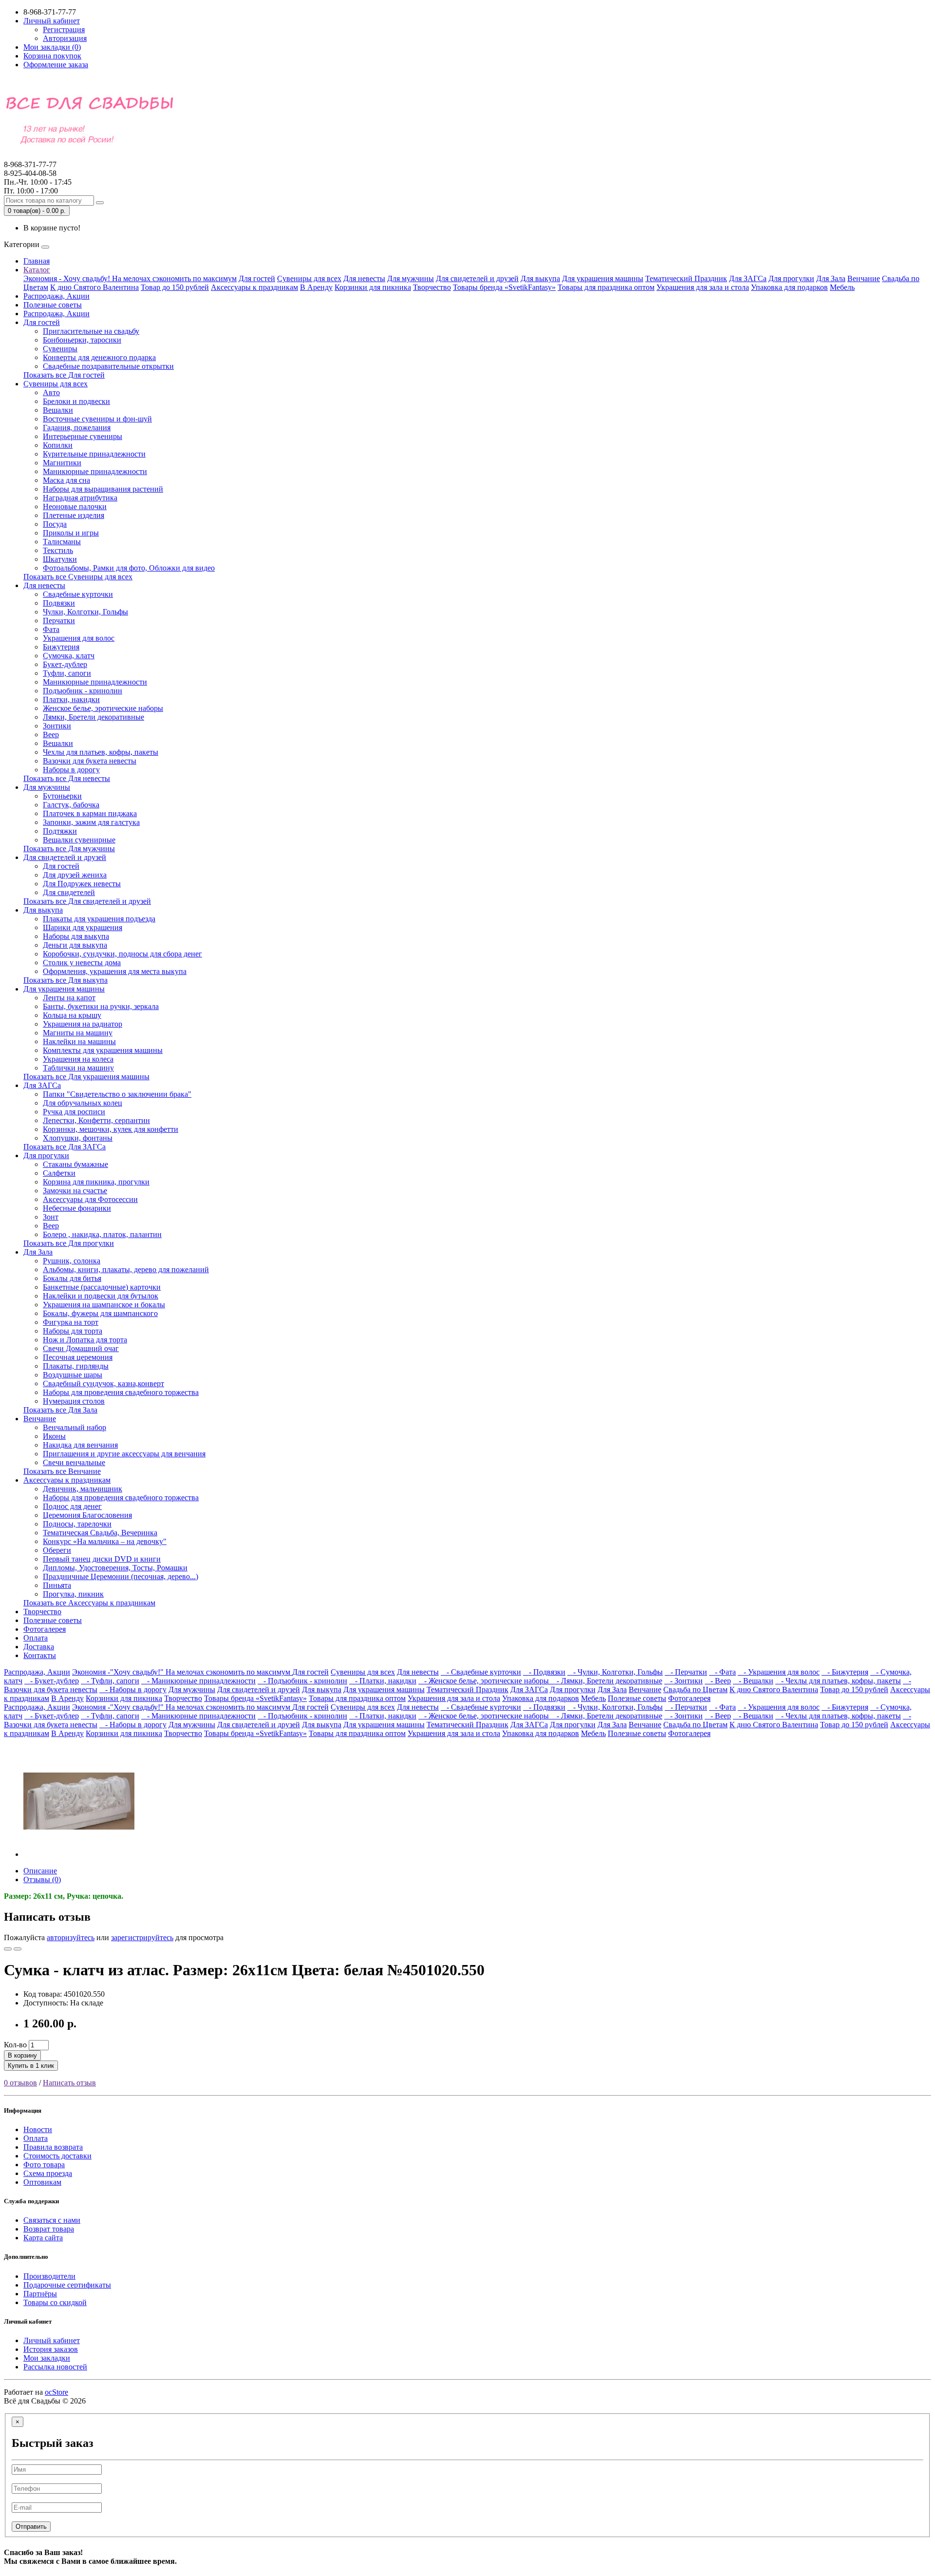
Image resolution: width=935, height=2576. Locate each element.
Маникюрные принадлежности (95, 471)
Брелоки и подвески (76, 401)
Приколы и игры (71, 533)
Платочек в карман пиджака (90, 813)
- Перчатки (686, 1672)
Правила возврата (53, 2147)
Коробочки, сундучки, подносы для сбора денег (122, 954)
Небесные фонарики (77, 1208)
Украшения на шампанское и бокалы (104, 1305)
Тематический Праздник (686, 278)
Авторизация (65, 38)
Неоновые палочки (75, 506)
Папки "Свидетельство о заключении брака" (117, 1094)
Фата (51, 629)
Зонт (51, 1217)
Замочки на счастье (75, 1191)
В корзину (22, 2055)
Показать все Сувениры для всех (78, 577)
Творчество (432, 287)
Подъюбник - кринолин (83, 691)
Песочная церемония (78, 1357)
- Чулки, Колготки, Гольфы (615, 1672)
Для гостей (257, 278)
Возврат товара (49, 2229)
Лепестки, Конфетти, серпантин (96, 1120)
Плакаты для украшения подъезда (99, 919)
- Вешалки (753, 1681)
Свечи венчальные (74, 1462)
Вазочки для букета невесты (90, 761)
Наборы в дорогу (71, 770)
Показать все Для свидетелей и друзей (87, 901)
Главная (37, 261)
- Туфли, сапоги (110, 1681)
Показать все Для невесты (67, 778)
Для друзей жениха (75, 875)
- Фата (722, 1672)
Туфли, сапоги (67, 673)
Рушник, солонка (72, 1261)
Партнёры (40, 2294)
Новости (38, 2129)
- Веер (718, 1681)
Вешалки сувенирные (79, 840)
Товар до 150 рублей (175, 287)
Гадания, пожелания (77, 428)
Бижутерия (61, 647)
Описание (40, 1871)
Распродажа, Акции (56, 296)
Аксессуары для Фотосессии (90, 1199)
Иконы (54, 1436)
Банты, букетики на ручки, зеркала (101, 1006)
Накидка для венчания (80, 1445)
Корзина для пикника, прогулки (96, 1182)
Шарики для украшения (83, 927)
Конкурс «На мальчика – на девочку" (105, 1541)
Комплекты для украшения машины (103, 1050)
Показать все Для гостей (64, 375)
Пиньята (57, 1585)
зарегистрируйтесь (142, 1937)
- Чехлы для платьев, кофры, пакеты (838, 1681)
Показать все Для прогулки (69, 1243)
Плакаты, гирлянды (76, 1366)
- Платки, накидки (383, 1681)
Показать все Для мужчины (69, 849)
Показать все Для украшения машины (86, 1077)
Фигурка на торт (71, 1322)
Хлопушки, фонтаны (78, 1138)
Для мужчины (411, 278)
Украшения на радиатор (83, 1024)
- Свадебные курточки (481, 1672)
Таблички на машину (78, 1068)
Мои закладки (47, 2358)
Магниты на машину (78, 1033)
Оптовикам (42, 2182)
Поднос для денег (72, 1506)
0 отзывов (20, 2083)
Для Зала (831, 278)
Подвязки (59, 603)
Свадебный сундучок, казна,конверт (103, 1383)
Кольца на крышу (72, 1015)
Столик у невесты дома (82, 963)
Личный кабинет (52, 2340)
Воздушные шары (73, 1375)
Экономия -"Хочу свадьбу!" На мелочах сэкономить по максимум (182, 1672)
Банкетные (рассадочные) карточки (102, 1287)
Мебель (842, 287)
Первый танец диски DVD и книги (102, 1559)
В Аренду (316, 287)
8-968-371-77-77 (30, 169)
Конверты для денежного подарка (99, 357)
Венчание (864, 278)
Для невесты (364, 278)
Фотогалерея (45, 1629)
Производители (49, 2276)
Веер (51, 735)
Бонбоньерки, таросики (82, 340)
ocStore (56, 2392)
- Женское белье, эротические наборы (485, 1681)
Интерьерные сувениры (83, 436)
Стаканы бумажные (75, 1164)
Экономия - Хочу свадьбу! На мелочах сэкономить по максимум (130, 278)
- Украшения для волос (779, 1672)
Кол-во (15, 2045)
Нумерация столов (74, 1401)
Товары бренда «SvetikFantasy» (504, 287)
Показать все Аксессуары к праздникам (89, 1603)
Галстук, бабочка (71, 805)
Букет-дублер (65, 664)
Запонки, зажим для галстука (91, 822)
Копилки (58, 445)
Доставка (39, 1647)
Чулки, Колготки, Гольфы (85, 612)
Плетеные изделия (74, 515)
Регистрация (64, 29)
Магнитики (62, 463)
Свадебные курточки (78, 594)
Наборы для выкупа (76, 936)
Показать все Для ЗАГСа (65, 1147)
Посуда (55, 524)
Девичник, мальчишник (83, 1489)
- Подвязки (544, 1672)
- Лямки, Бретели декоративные (607, 1681)
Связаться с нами (52, 2220)
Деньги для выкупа (75, 945)
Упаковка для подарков (789, 287)
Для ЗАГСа (748, 278)
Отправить (31, 2527)
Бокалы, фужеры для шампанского (100, 1313)
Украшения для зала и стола (703, 287)
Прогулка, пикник (73, 1594)
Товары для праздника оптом (606, 287)
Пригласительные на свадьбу (91, 331)
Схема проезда (48, 2173)
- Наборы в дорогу (133, 1689)
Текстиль (58, 550)
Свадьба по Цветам (695, 1689)
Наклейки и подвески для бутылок (101, 1296)
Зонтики (57, 726)
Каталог (37, 270)
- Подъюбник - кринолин (302, 1681)
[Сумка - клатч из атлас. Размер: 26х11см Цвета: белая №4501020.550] (79, 1854)
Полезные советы (53, 305)
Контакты (40, 1655)
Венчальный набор (75, 1427)
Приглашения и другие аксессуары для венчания (124, 1454)
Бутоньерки (62, 796)
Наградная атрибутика (80, 498)
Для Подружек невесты (82, 884)
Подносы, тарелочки (77, 1524)
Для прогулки (791, 278)
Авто (51, 392)
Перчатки (59, 620)
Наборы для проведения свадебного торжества (121, 1392)
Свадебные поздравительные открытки (108, 366)
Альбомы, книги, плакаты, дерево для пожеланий (126, 1269)
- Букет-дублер (52, 1681)
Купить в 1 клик (31, 2066)
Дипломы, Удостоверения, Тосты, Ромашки (115, 1568)
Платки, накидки (71, 699)
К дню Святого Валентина (94, 287)
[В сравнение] (18, 1949)
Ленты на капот (69, 998)
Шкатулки (60, 559)
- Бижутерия (845, 1672)
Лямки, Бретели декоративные (93, 717)
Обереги (57, 1550)
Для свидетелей (69, 892)
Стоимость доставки (57, 2156)
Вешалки (58, 410)
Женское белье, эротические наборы (103, 708)
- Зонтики (683, 1681)
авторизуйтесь (71, 1937)
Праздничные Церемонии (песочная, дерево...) (121, 1576)
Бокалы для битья (72, 1278)
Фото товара (44, 2165)
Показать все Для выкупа (65, 980)
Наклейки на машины (79, 1041)
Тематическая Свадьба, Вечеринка (100, 1533)
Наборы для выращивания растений (103, 489)
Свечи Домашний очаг (81, 1348)
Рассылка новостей (55, 2367)
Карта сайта (43, 2238)
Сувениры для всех (309, 278)
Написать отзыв (69, 2083)
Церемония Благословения (87, 1515)
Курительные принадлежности (94, 454)
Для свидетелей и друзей (477, 278)
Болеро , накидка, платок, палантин (102, 1234)
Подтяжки (60, 831)
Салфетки (59, 1173)
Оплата (36, 1638)
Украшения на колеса (78, 1059)
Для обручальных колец (83, 1103)
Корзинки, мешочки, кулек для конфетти (111, 1129)
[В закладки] (8, 1949)
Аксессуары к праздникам (254, 287)
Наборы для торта (73, 1331)
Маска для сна (66, 480)
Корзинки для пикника (373, 287)
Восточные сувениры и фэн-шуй (97, 419)
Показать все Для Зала (60, 1410)
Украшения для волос (79, 638)
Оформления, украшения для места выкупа (115, 971)
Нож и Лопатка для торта (85, 1340)
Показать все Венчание (62, 1471)
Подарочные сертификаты (67, 2285)
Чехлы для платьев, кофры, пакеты (101, 752)
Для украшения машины (603, 278)
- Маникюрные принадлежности (198, 1681)
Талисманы (62, 542)
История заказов (51, 2349)
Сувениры (60, 349)
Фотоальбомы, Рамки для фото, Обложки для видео (129, 568)
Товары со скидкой (55, 2302)
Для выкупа (540, 278)
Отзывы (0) (42, 1880)
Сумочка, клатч (69, 656)
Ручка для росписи (74, 1112)
